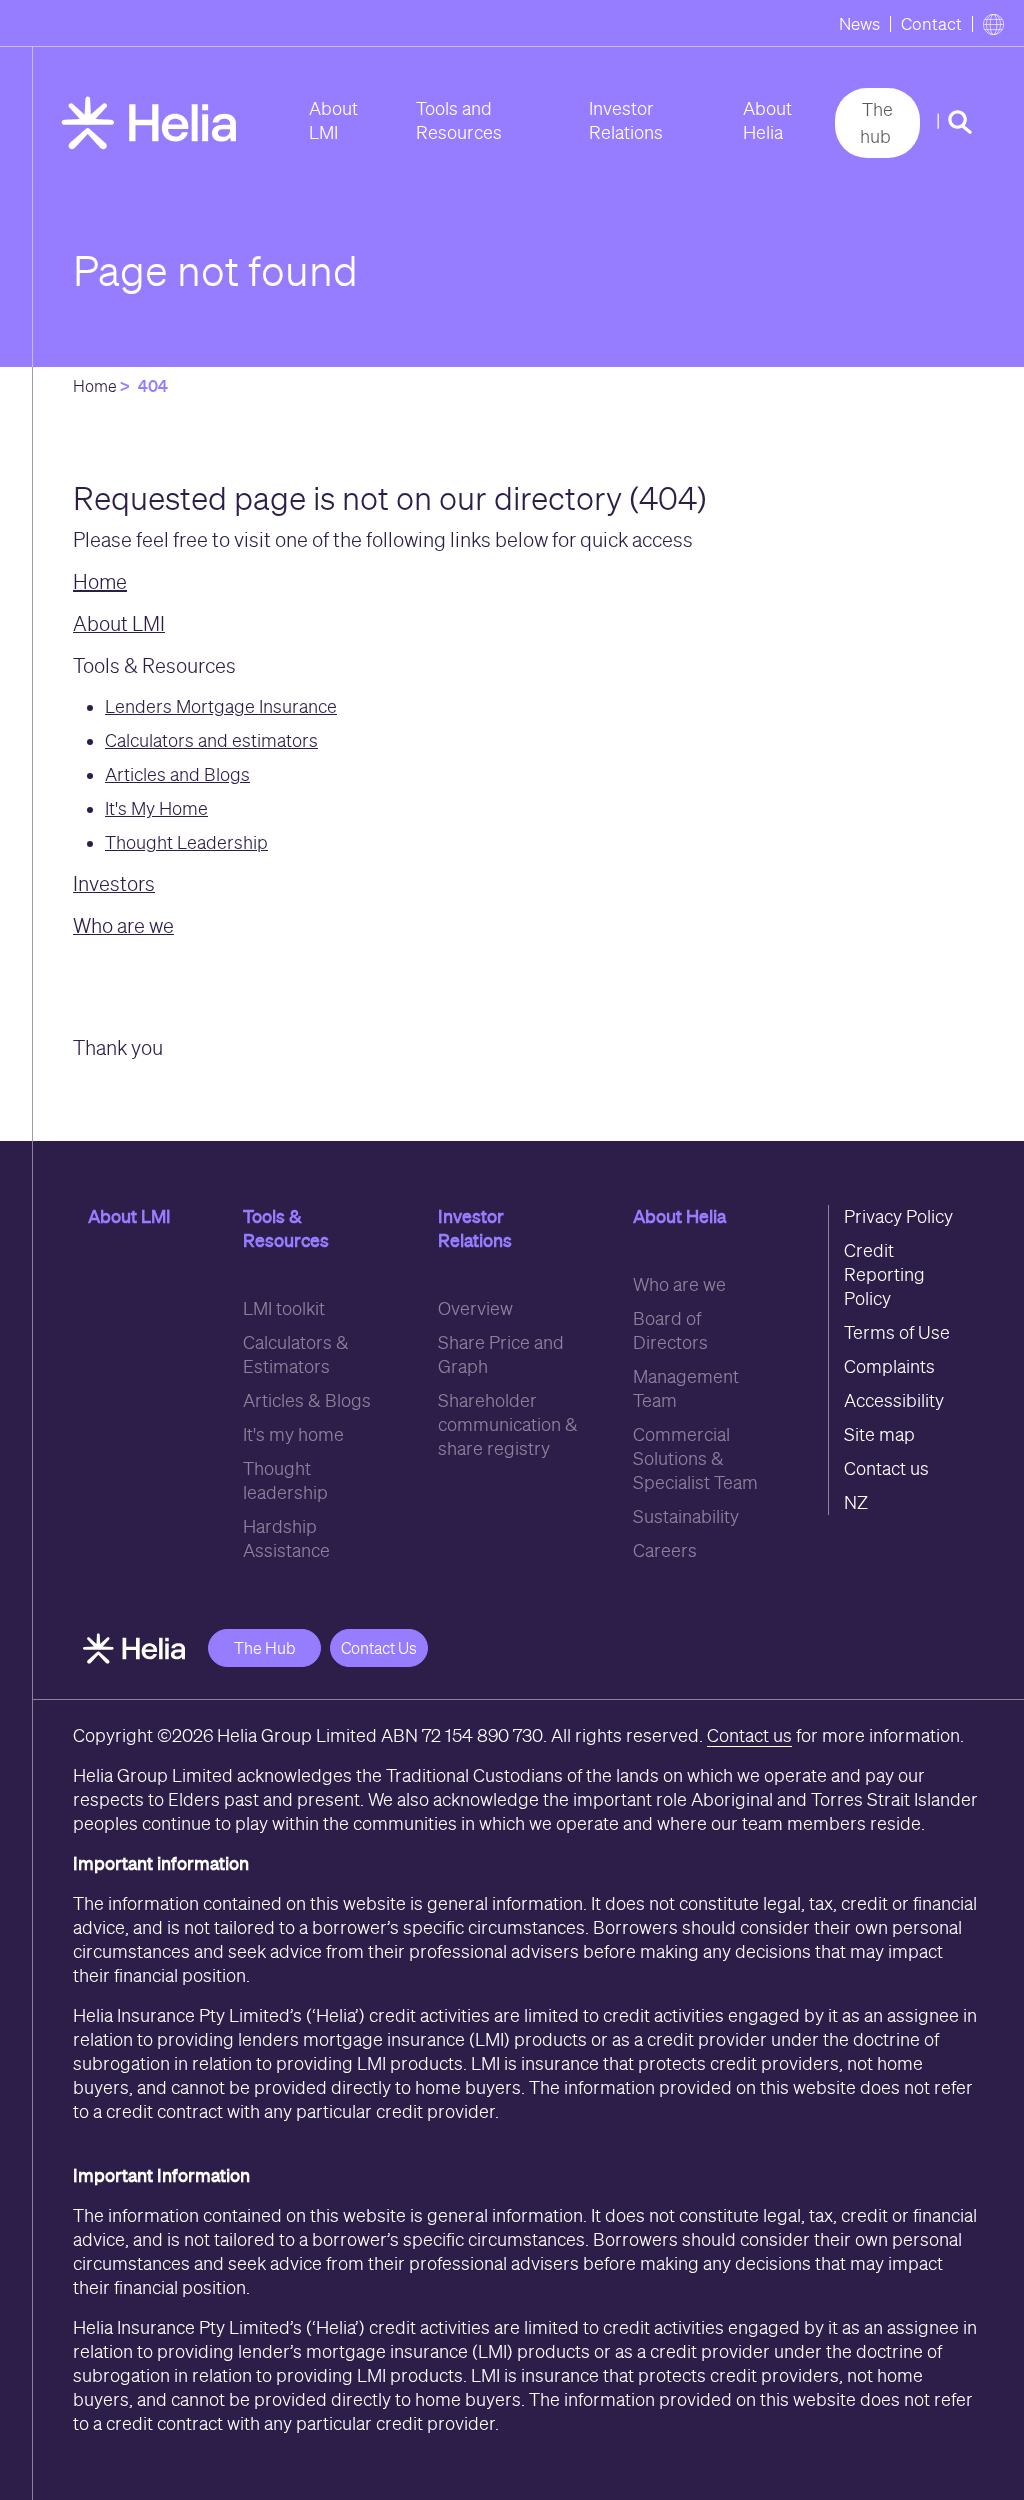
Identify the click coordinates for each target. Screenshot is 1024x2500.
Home (95, 386)
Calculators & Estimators (296, 1354)
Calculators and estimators (211, 740)
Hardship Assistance (286, 1538)
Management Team (686, 1388)
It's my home (293, 1434)
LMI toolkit (284, 1308)
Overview (475, 1308)
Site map (879, 1434)
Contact (931, 24)
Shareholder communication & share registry (508, 1424)
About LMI (333, 120)
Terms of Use (897, 1332)
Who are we (679, 1284)
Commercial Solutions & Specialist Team (695, 1458)
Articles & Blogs (307, 1400)
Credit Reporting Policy (884, 1274)
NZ (856, 1502)
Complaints (889, 1366)
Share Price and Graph (501, 1354)
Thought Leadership (186, 842)
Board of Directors (670, 1330)
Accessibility (894, 1400)
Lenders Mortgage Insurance (221, 706)
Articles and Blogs (177, 774)
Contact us (886, 1468)
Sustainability (686, 1516)
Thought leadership (285, 1480)
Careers (665, 1550)
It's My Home (156, 808)
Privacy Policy (898, 1216)
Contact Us (379, 1648)
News (859, 24)
